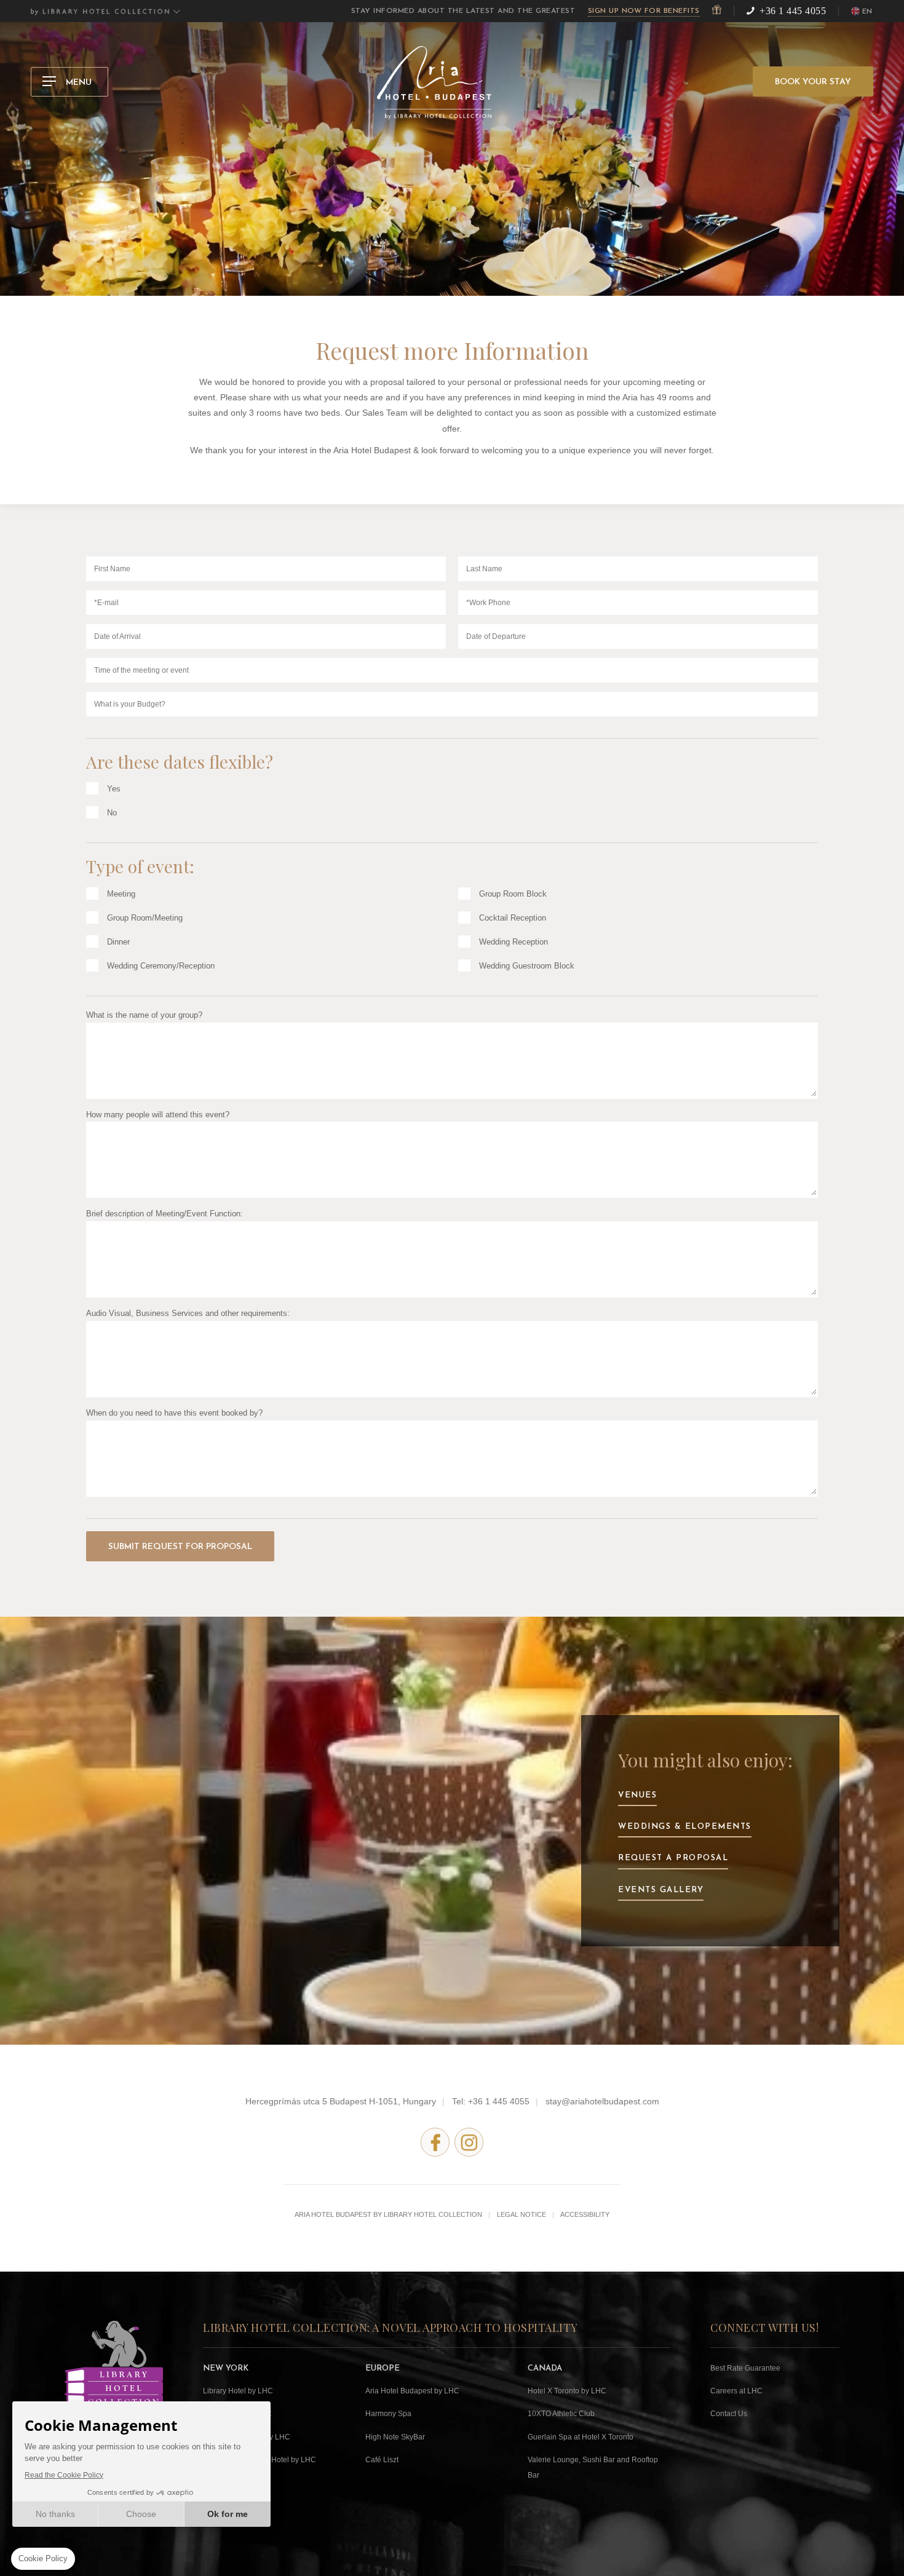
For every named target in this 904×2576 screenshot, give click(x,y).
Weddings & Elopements (685, 1827)
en (867, 12)
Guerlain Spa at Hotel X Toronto (581, 2437)
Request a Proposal (673, 1858)
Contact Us (729, 2414)
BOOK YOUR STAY (813, 82)
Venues (637, 1795)
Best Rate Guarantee (745, 2368)
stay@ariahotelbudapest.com (602, 2101)
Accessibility (585, 2214)
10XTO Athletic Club (561, 2414)
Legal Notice (521, 2214)
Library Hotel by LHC (238, 2391)
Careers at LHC (736, 2391)
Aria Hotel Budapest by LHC (412, 2391)
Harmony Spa (388, 2414)
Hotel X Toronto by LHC (567, 2391)
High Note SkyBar (395, 2437)
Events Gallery (661, 1890)
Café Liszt (382, 2460)
